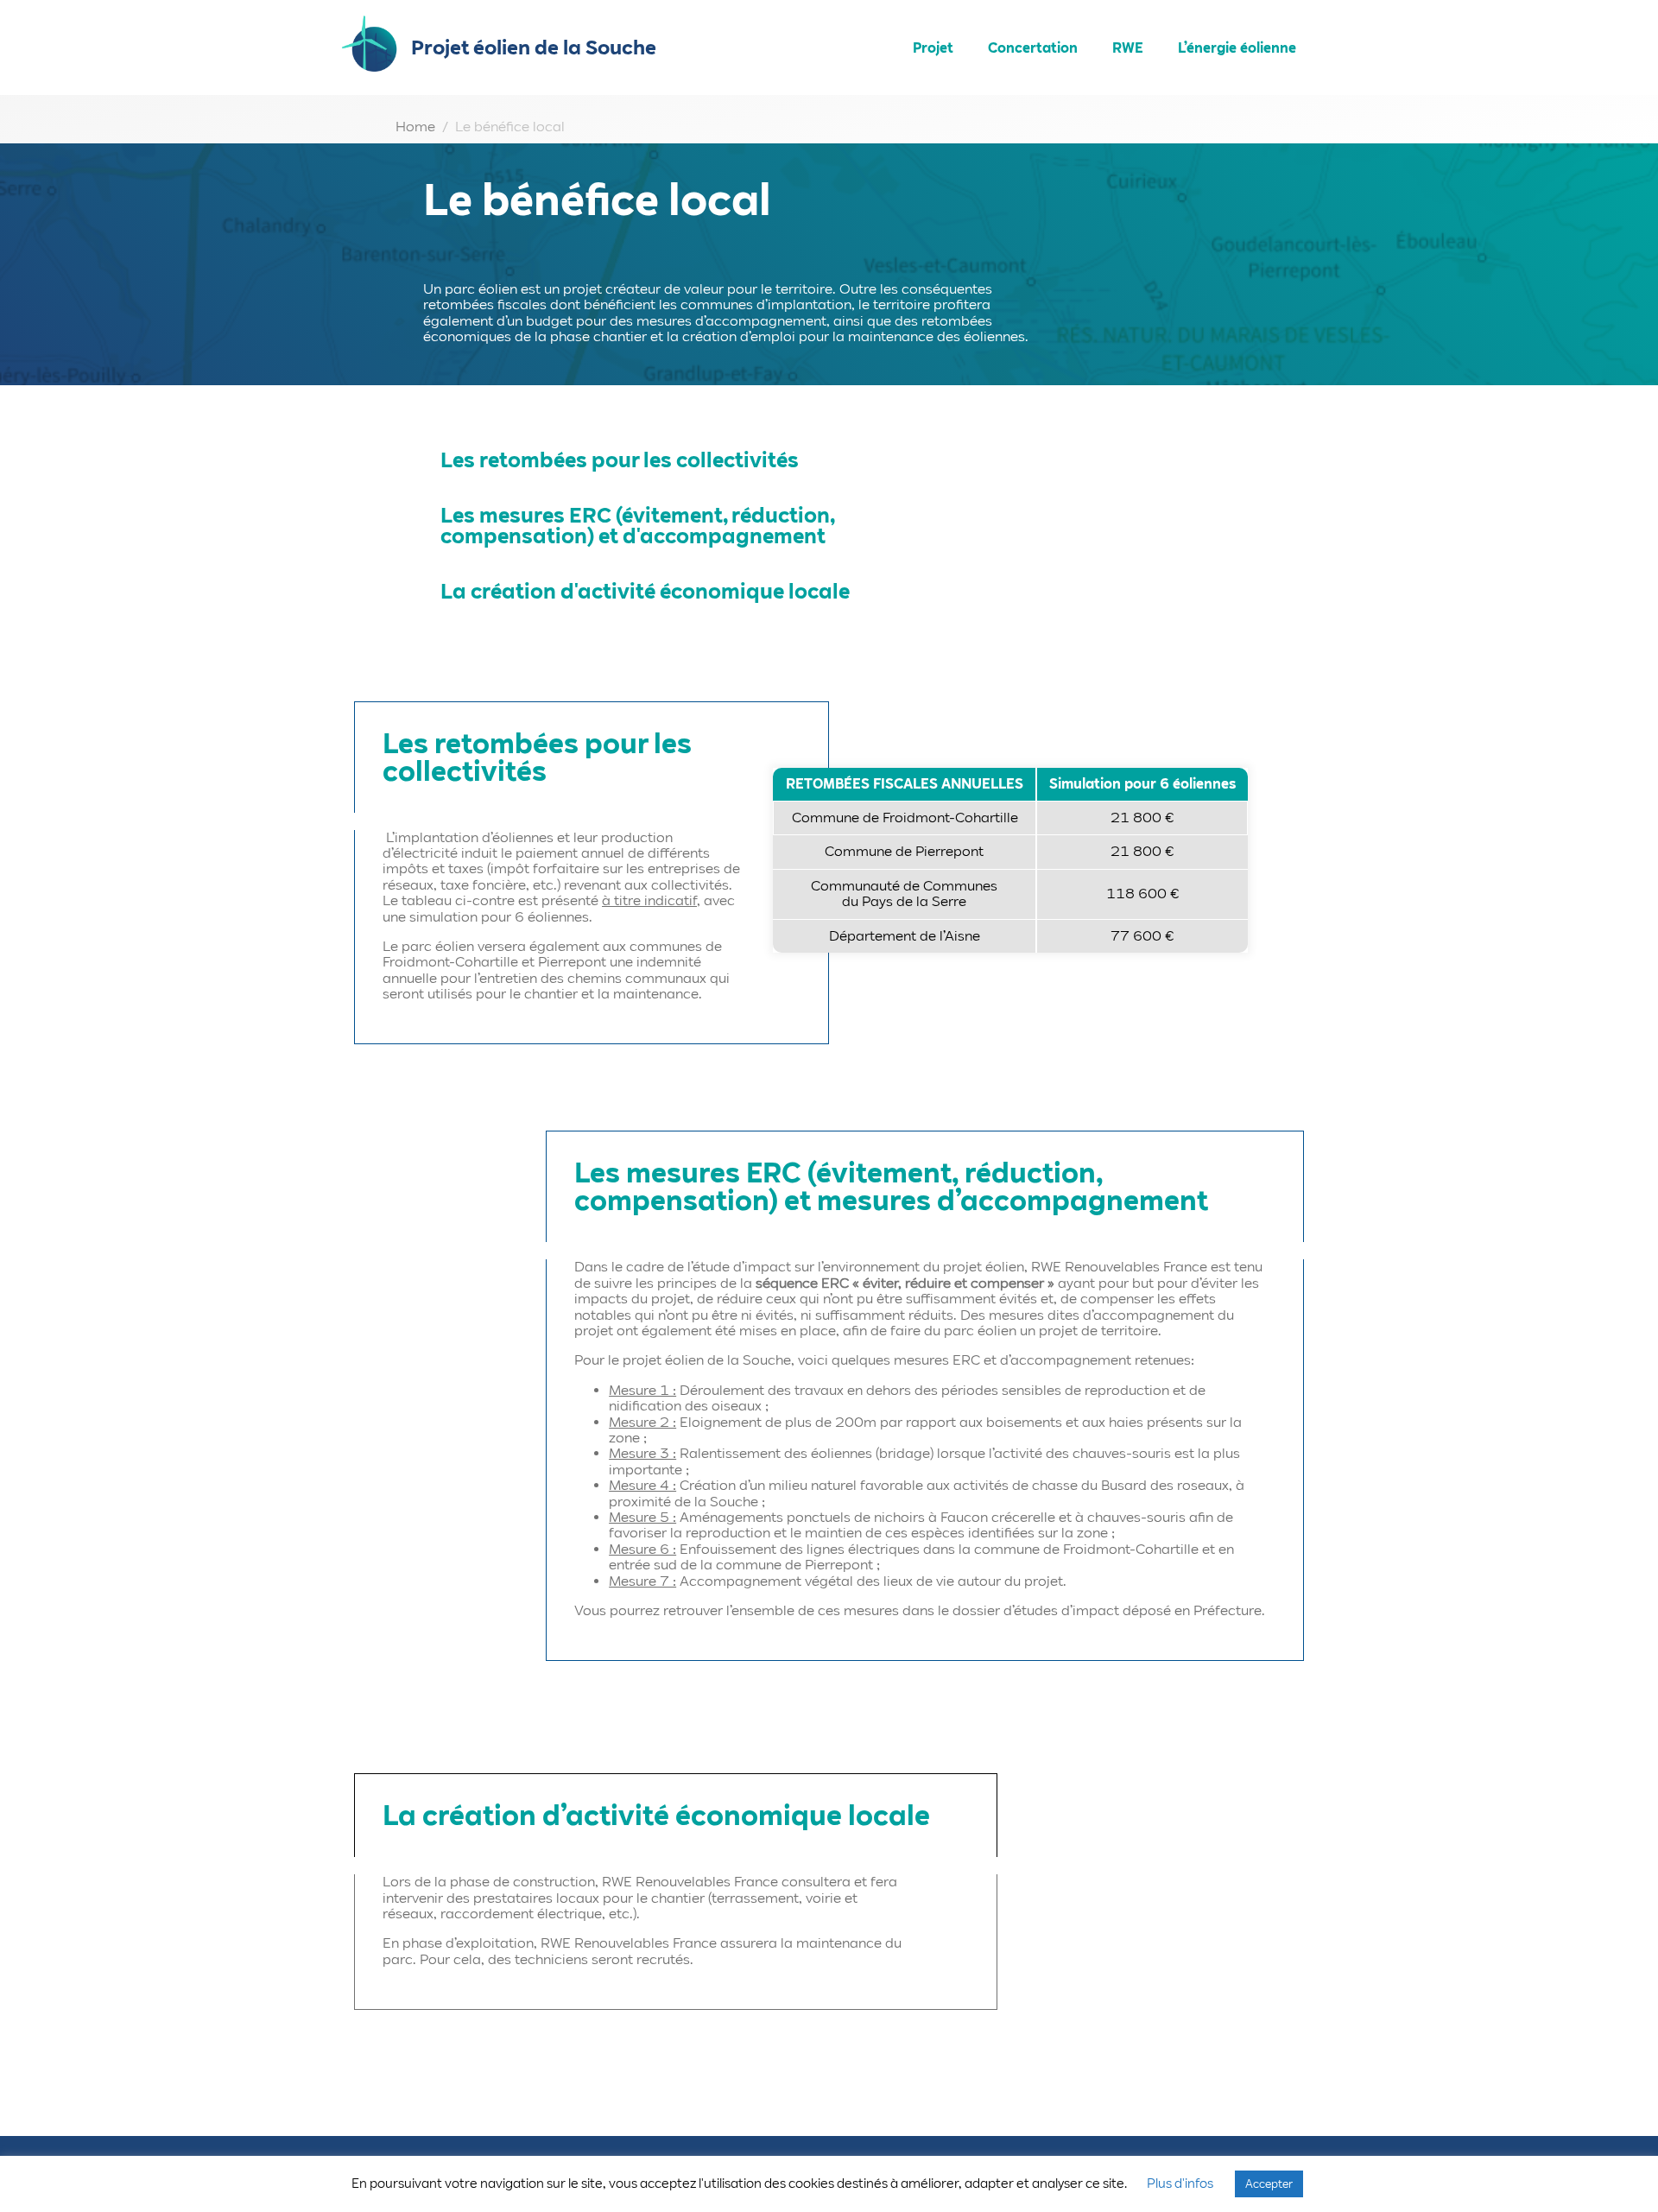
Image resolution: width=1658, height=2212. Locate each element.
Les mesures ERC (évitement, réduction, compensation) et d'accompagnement (637, 526)
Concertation (1033, 48)
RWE (1128, 48)
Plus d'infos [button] (1180, 2183)
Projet (933, 48)
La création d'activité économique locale (645, 591)
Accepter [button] (1269, 2183)
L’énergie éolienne (1237, 48)
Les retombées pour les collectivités (620, 460)
